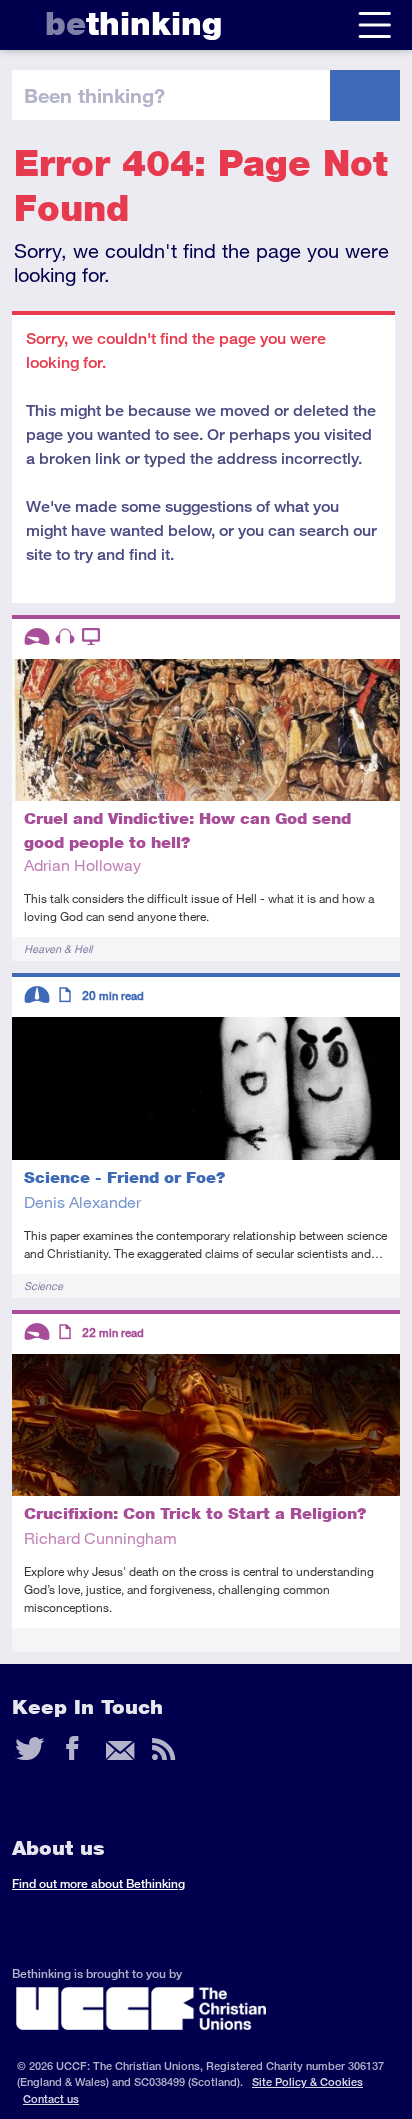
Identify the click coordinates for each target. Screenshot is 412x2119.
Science (43, 1285)
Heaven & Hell (58, 948)
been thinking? (94, 95)
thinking (133, 23)
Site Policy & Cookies (307, 2081)
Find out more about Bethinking (98, 1883)
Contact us (51, 2098)
